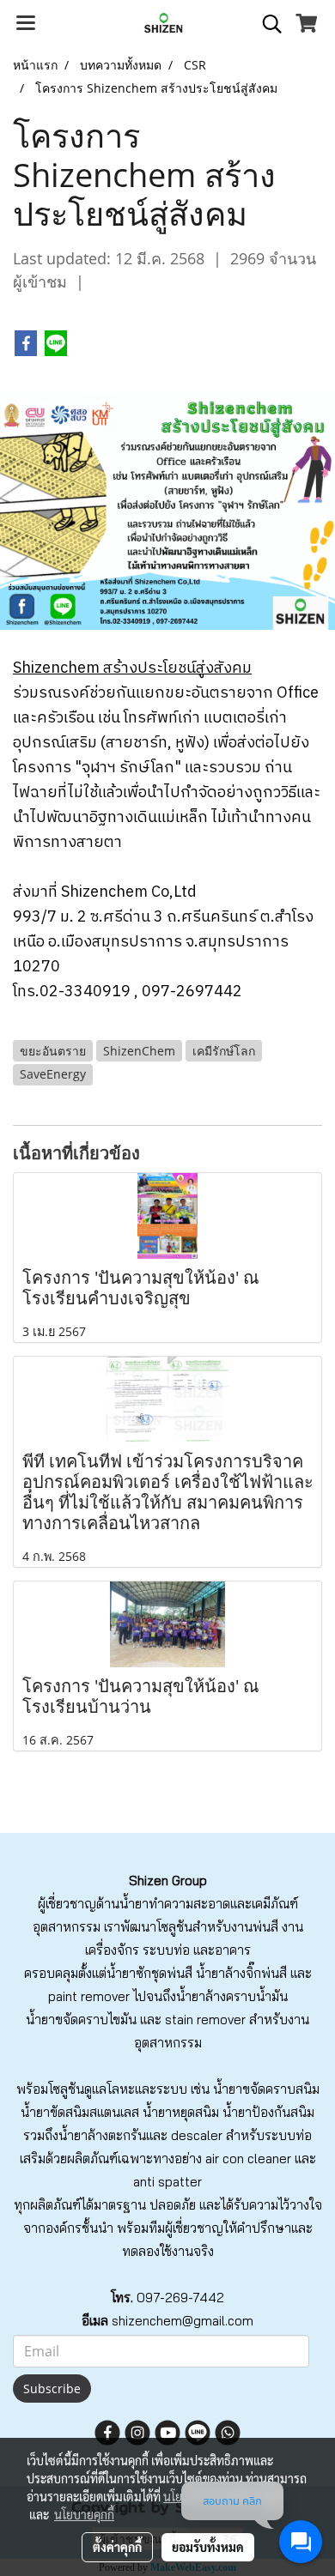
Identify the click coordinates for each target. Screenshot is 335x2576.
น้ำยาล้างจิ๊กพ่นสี (241, 1973)
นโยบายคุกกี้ (84, 2514)
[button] (266, 24)
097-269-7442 (180, 2298)
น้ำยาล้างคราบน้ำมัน (232, 1996)
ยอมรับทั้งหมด (208, 2547)
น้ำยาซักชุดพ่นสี (149, 1973)
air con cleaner (248, 2159)
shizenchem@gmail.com (183, 2321)
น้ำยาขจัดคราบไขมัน (81, 2020)
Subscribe (52, 2389)
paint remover (89, 1996)
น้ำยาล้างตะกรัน (102, 2135)
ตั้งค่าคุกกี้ (117, 2547)
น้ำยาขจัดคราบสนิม (266, 2089)
